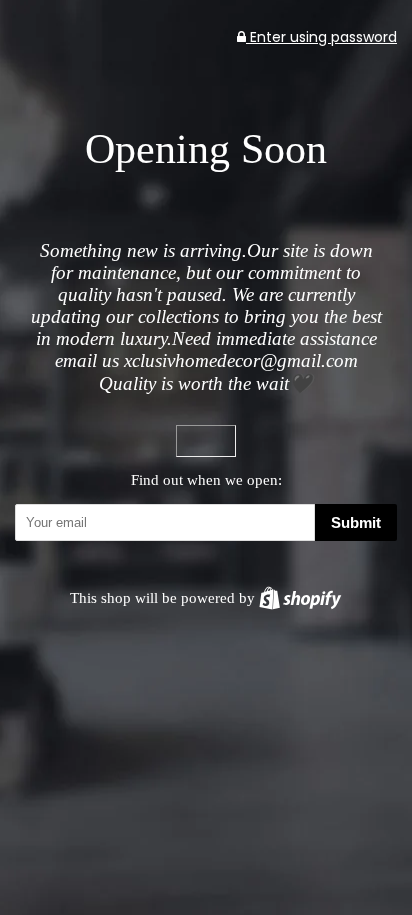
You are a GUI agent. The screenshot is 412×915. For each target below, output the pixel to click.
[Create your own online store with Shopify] (300, 597)
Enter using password (321, 37)
